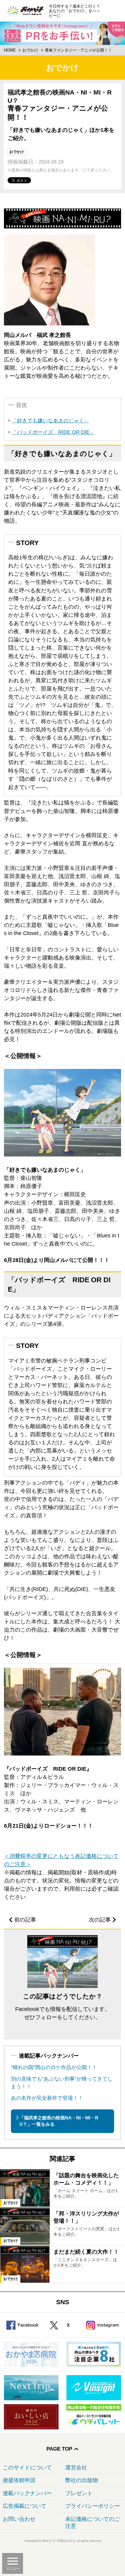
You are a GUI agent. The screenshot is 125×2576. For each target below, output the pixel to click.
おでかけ (30, 50)
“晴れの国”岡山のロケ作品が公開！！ (54, 2067)
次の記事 (100, 1920)
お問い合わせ (19, 2519)
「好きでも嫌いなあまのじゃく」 (51, 421)
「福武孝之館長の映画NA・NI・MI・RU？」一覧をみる (59, 2121)
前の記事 (25, 1920)
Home (10, 50)
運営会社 (76, 2468)
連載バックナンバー (27, 2493)
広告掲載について (25, 2506)
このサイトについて (27, 2468)
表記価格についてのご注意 (93, 2523)
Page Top (59, 2449)
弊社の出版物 (82, 2480)
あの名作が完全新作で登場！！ (47, 2098)
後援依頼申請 (19, 2480)
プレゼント (79, 2493)
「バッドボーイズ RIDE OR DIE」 (53, 432)
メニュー (13, 2568)
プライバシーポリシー (93, 2506)
